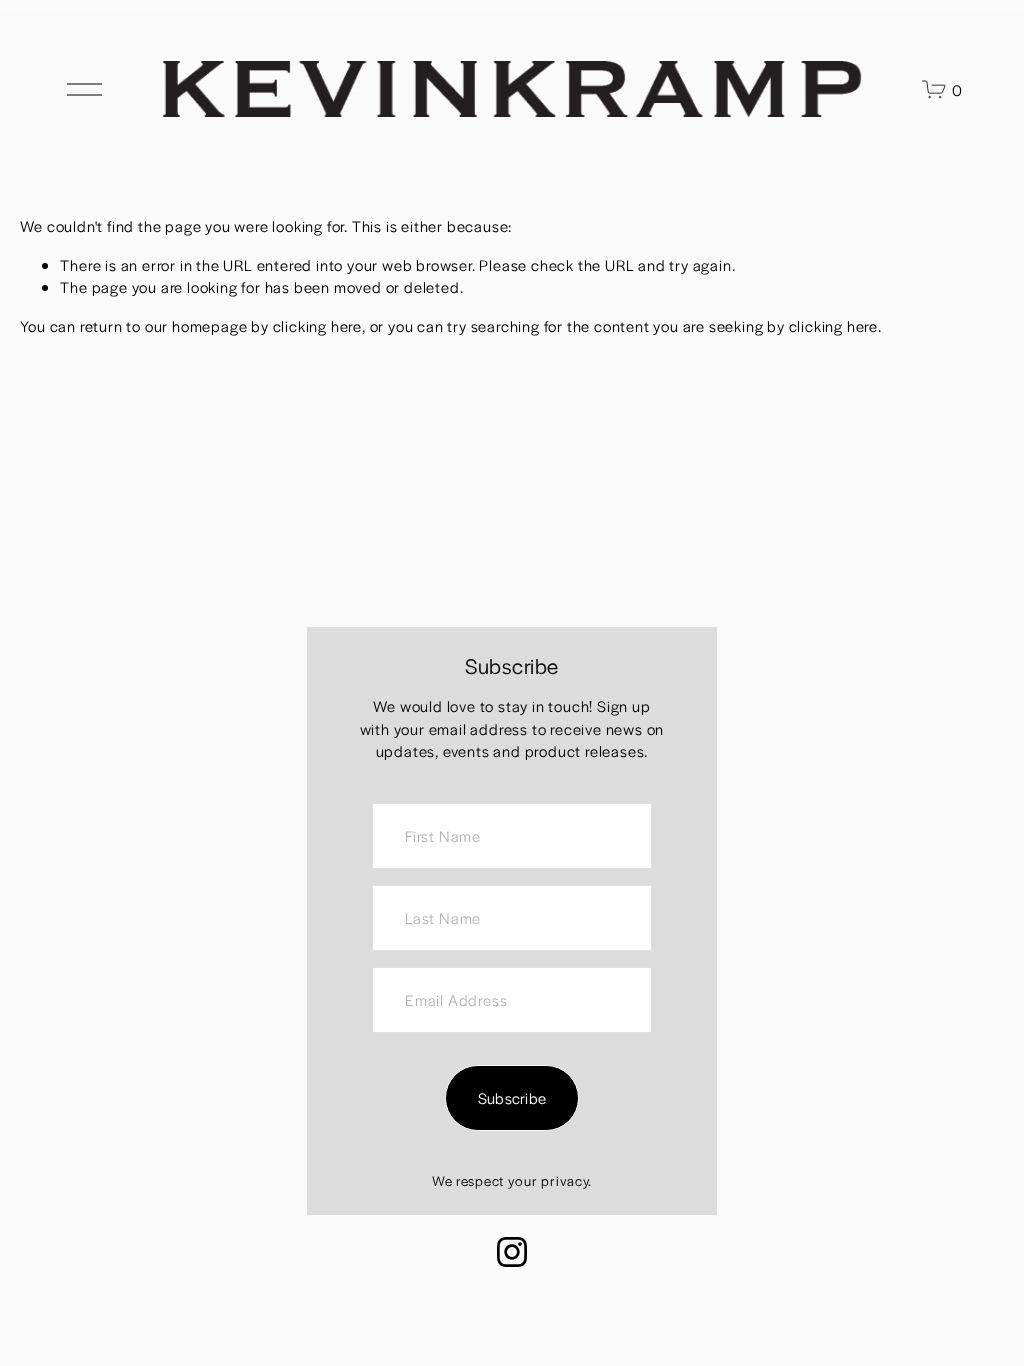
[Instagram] (512, 1252)
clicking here (317, 325)
